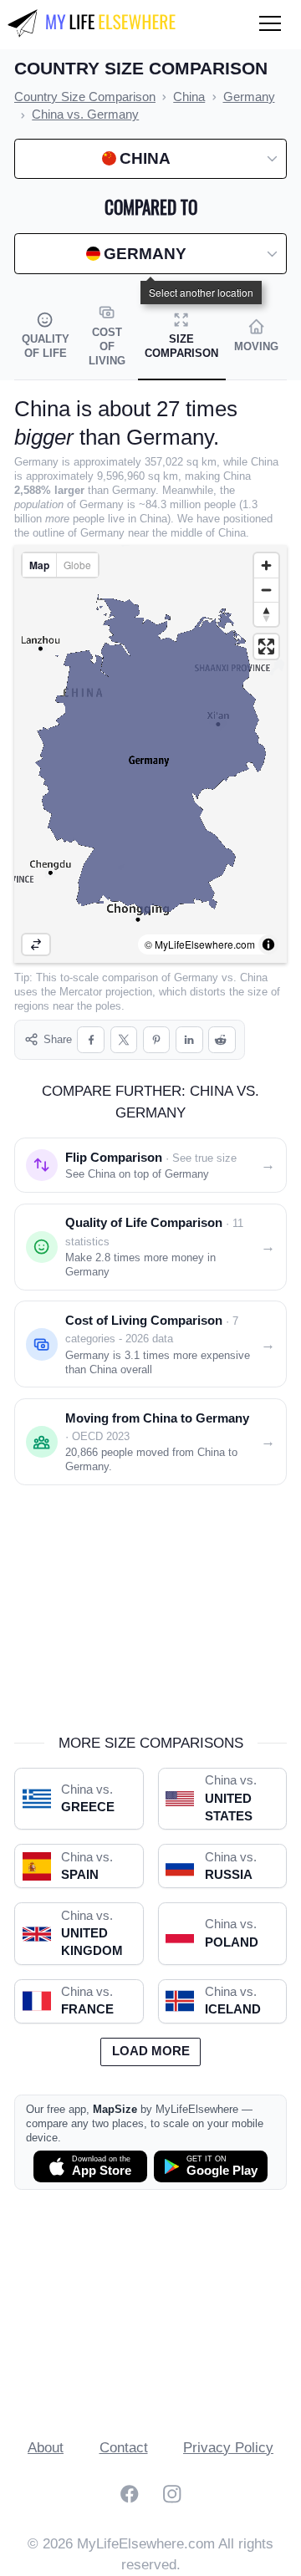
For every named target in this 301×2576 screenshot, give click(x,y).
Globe (77, 565)
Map (39, 565)
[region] (150, 754)
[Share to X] (124, 1040)
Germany (196, 977)
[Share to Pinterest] (157, 1040)
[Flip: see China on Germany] (36, 944)
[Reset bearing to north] (266, 614)
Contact (124, 2448)
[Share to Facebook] (91, 1040)
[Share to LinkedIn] (189, 1040)
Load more (151, 2051)
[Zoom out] (266, 590)
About (46, 2448)
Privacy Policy (228, 2448)
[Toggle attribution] (268, 944)
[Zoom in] (266, 565)
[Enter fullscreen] (266, 647)
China (254, 977)
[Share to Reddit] (222, 1040)
